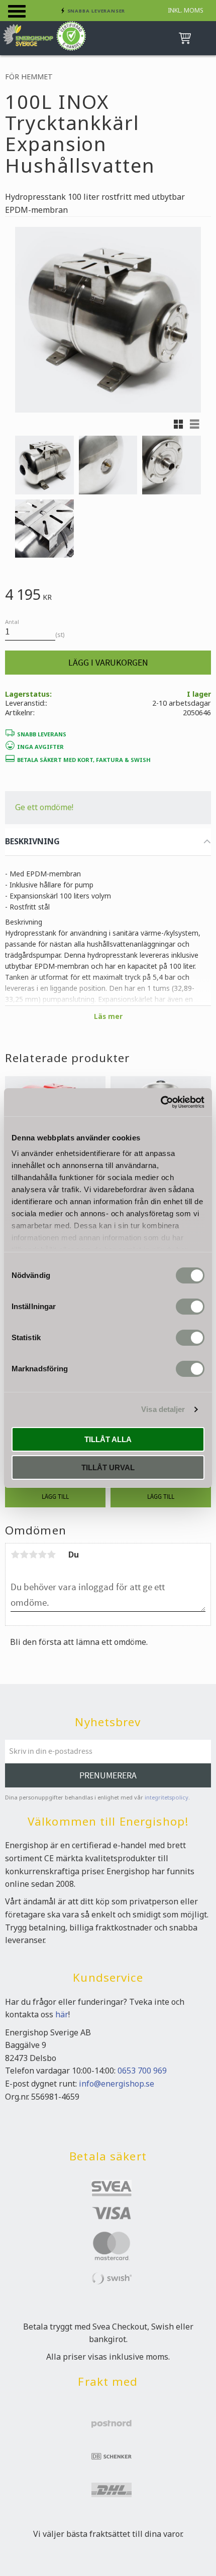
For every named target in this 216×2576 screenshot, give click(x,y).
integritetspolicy (167, 1797)
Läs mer (108, 1016)
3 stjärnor (33, 1555)
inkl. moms (186, 10)
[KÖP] (108, 663)
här (62, 2014)
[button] (17, 11)
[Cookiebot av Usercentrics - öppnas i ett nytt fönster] (160, 1102)
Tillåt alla (108, 1439)
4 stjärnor (42, 1555)
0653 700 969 (142, 2071)
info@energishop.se (117, 2084)
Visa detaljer (163, 1409)
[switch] (190, 1307)
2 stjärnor (24, 1555)
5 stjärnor (51, 1555)
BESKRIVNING (32, 841)
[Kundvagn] (183, 38)
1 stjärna (15, 1555)
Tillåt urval (108, 1467)
